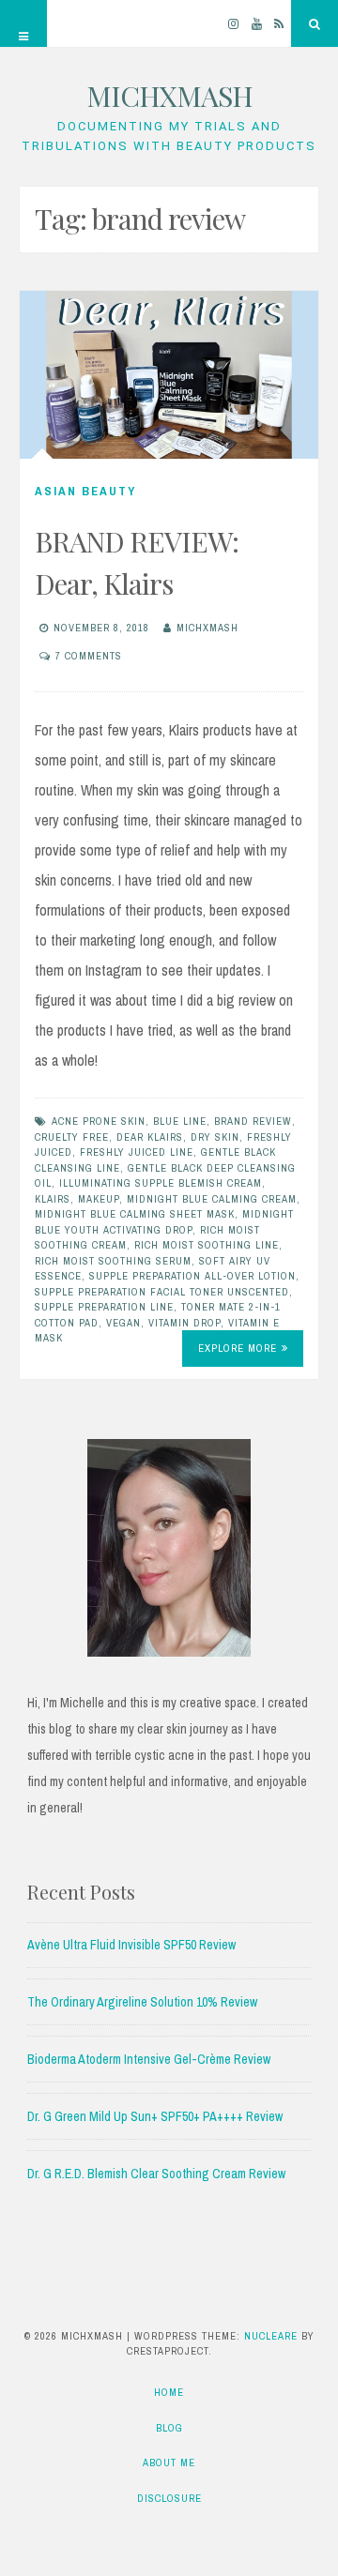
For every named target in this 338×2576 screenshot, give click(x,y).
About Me (169, 2462)
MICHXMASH (169, 96)
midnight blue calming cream (212, 1199)
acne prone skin (99, 1121)
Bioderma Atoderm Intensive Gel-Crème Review (149, 2059)
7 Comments (89, 656)
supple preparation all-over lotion (192, 1276)
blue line (180, 1121)
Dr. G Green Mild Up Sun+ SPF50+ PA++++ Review (155, 2116)
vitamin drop (184, 1323)
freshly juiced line (137, 1152)
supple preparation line (104, 1307)
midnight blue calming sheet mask (135, 1214)
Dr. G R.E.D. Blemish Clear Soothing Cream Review (156, 2174)
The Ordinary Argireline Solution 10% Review (142, 2002)
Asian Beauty (85, 491)
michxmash (207, 628)
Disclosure (169, 2498)
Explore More (238, 1348)
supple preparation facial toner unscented (162, 1292)
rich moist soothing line (207, 1245)
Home (169, 2392)
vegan (123, 1323)
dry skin (215, 1137)
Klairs (53, 1199)
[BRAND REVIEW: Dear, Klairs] (169, 375)
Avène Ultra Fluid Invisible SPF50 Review (131, 1945)
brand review (253, 1121)
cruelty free (72, 1137)
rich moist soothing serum (113, 1261)
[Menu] (23, 23)
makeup (99, 1199)
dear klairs (150, 1137)
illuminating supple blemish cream (161, 1183)
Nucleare (271, 2336)
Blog (169, 2428)
